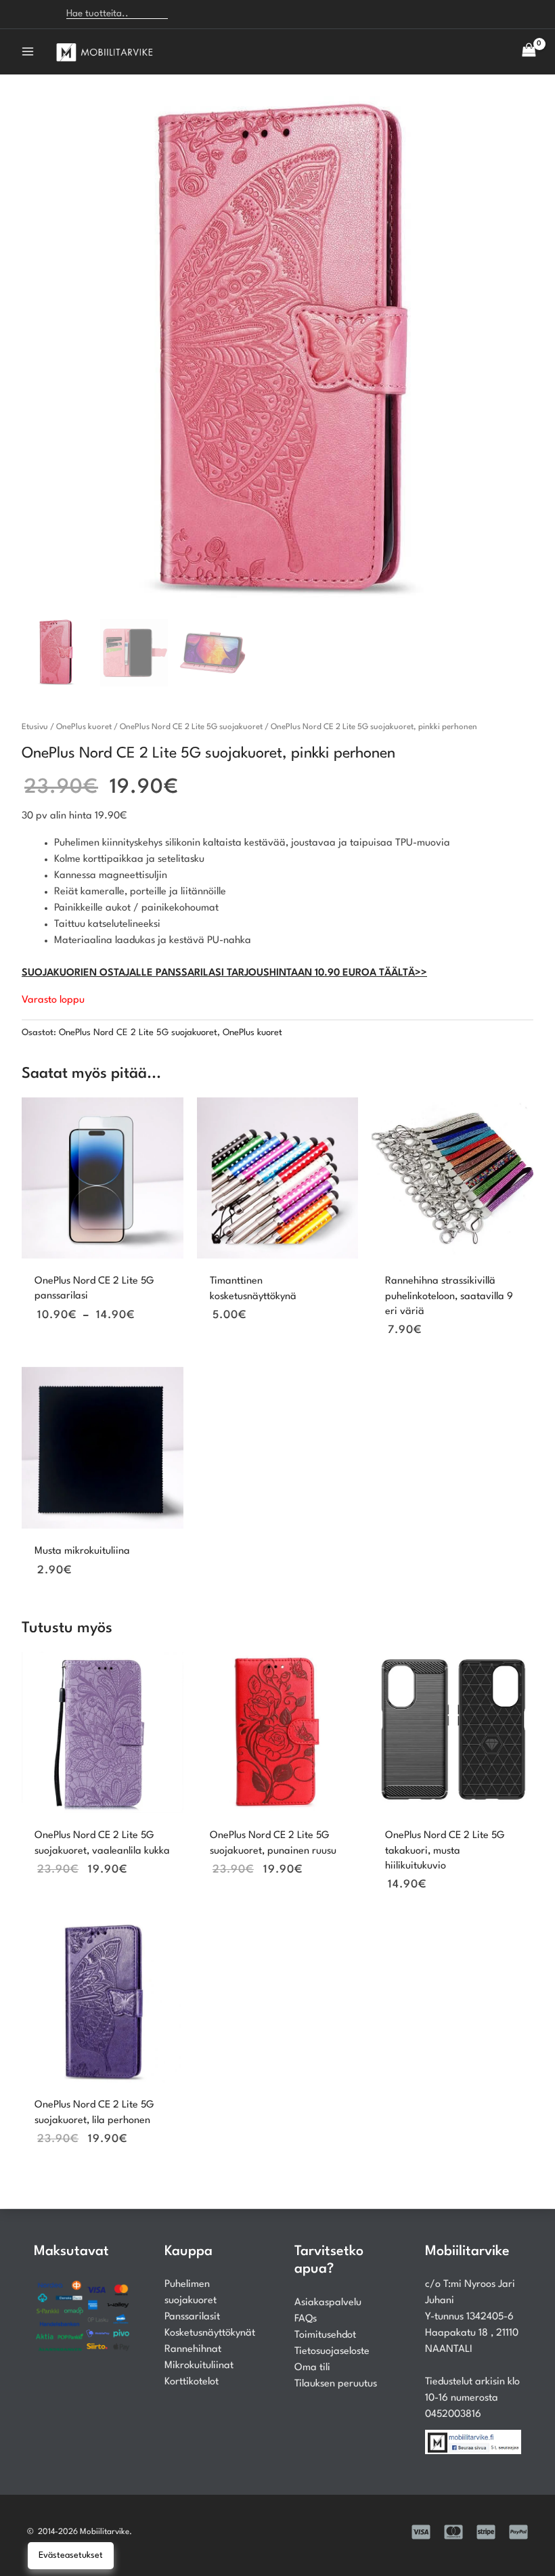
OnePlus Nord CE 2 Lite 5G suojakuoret (191, 727)
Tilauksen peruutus (336, 2384)
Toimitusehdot (325, 2335)
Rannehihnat (193, 2350)
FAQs (306, 2319)
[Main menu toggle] (28, 51)
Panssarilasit (192, 2317)
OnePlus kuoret (84, 727)
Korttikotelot (192, 2382)
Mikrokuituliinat (199, 2366)
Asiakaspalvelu (328, 2303)
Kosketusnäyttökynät (210, 2333)
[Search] (186, 14)
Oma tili (312, 2368)
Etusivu (35, 727)
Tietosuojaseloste (332, 2352)
